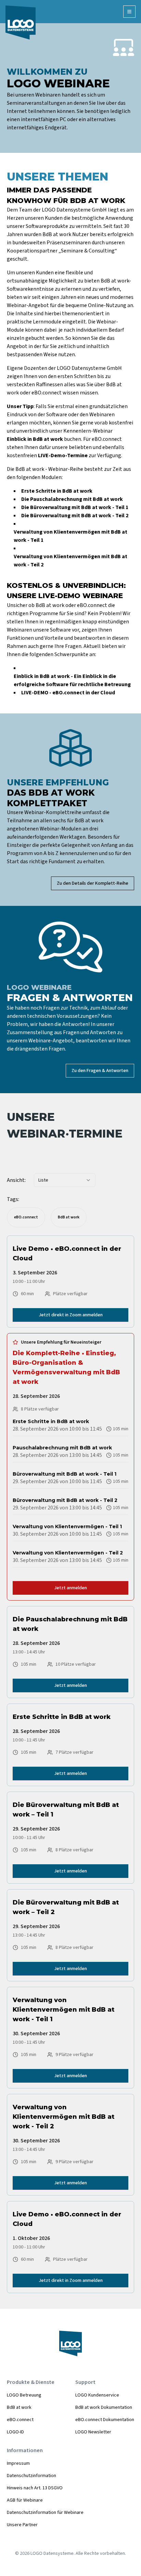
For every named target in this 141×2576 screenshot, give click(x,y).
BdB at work (19, 2407)
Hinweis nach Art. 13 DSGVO (35, 2488)
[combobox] (65, 1180)
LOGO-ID (15, 2432)
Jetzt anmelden (70, 1588)
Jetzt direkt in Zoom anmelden (71, 1315)
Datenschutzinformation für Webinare (45, 2513)
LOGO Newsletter (93, 2432)
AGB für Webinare (25, 2500)
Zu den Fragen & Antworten (100, 1071)
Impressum (18, 2463)
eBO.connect (20, 2420)
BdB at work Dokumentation (104, 2407)
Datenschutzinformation (31, 2476)
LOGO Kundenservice (97, 2395)
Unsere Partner (22, 2525)
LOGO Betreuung (24, 2395)
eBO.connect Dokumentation (105, 2420)
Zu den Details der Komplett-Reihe (93, 883)
